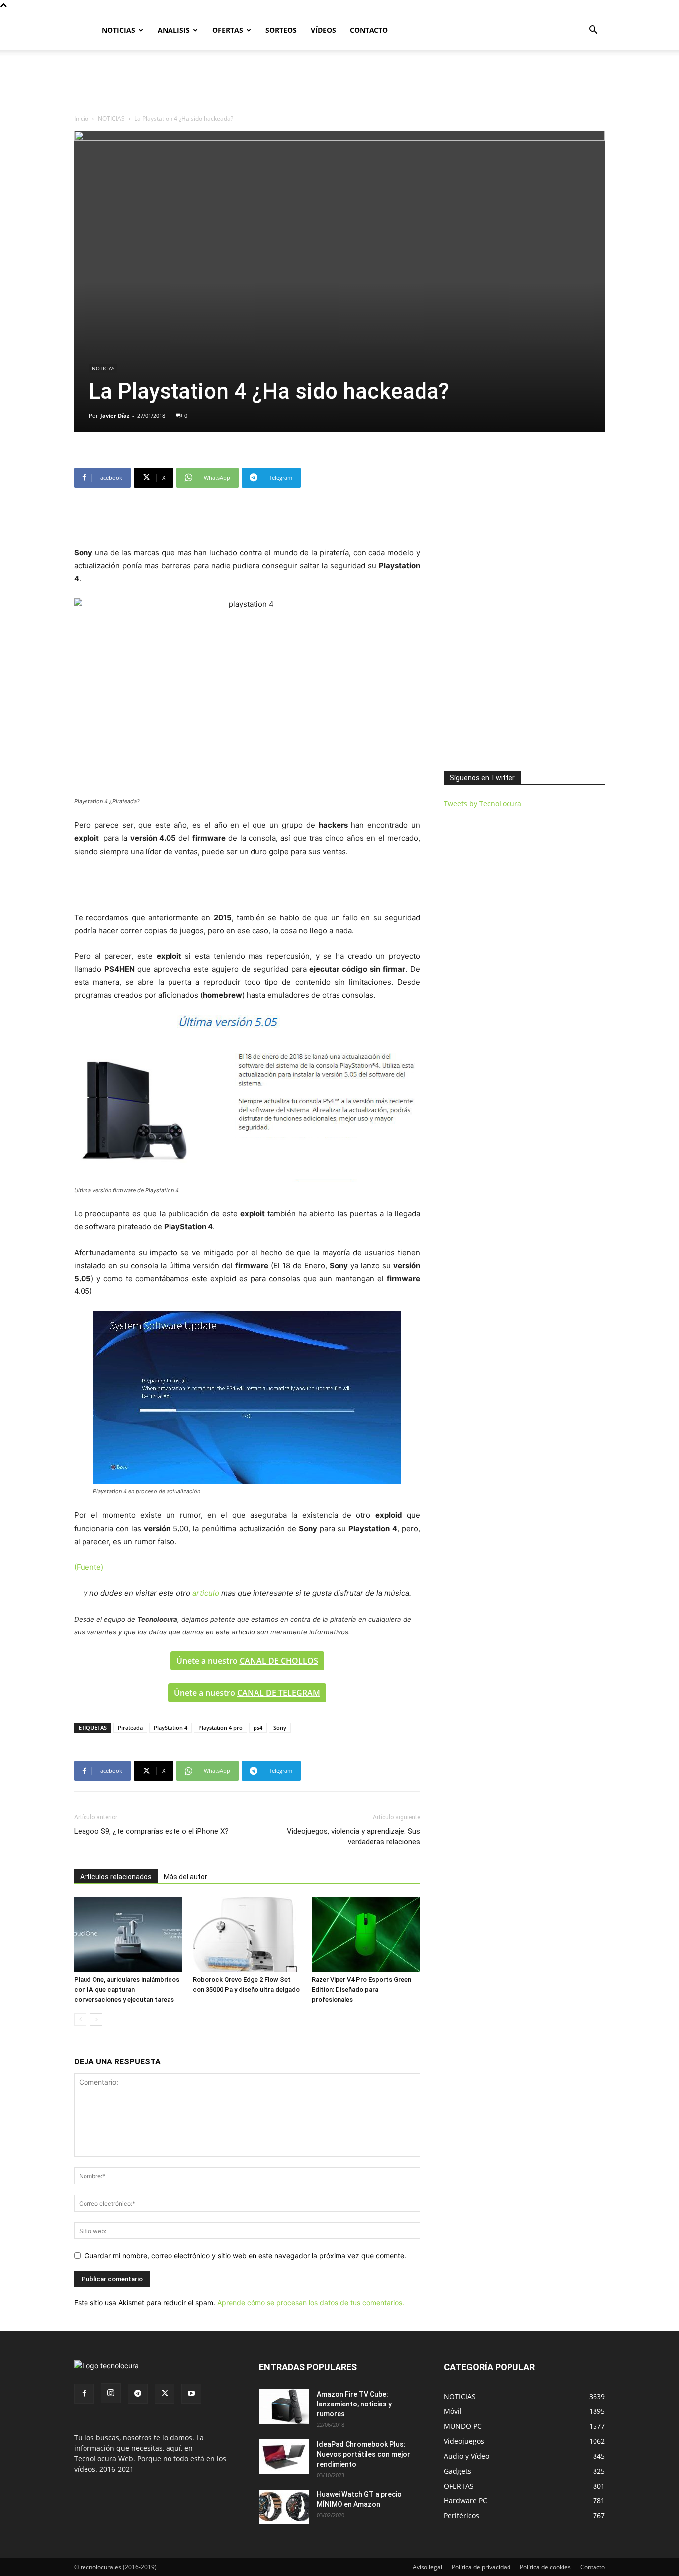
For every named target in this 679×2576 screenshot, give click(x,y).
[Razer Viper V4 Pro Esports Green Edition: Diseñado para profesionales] (366, 1934)
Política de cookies (545, 2567)
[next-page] (96, 2019)
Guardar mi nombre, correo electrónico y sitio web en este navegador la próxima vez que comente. (245, 2256)
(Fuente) (89, 1567)
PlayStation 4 (170, 1728)
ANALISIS (174, 30)
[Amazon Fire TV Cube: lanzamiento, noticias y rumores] (284, 2406)
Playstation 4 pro (220, 1728)
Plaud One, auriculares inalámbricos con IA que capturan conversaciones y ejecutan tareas (127, 1990)
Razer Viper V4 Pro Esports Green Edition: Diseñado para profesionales (361, 1990)
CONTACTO (369, 30)
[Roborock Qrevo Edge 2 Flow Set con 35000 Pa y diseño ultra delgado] (247, 1934)
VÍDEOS (323, 30)
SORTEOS (281, 30)
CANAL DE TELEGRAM (279, 1693)
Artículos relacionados (116, 1877)
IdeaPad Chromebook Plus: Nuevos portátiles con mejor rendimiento (363, 2454)
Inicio (81, 119)
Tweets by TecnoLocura (483, 804)
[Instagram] (111, 2393)
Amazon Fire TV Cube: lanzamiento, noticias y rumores (354, 2404)
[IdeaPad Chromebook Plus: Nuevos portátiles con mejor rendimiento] (284, 2457)
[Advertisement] (339, 85)
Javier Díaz (115, 415)
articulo (206, 1593)
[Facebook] (84, 2394)
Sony (280, 1728)
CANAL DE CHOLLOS (279, 1661)
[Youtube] (191, 2394)
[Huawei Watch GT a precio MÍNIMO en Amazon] (284, 2507)
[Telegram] (138, 2394)
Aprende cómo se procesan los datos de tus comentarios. (311, 2302)
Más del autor (185, 1877)
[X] (165, 2394)
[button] (593, 31)
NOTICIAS (119, 30)
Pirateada (130, 1728)
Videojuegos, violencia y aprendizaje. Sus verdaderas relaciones (353, 1837)
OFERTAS (228, 30)
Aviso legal (427, 2567)
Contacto (593, 2567)
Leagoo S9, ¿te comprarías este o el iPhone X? (151, 1831)
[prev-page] (80, 2019)
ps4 (258, 1728)
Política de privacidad (481, 2567)
